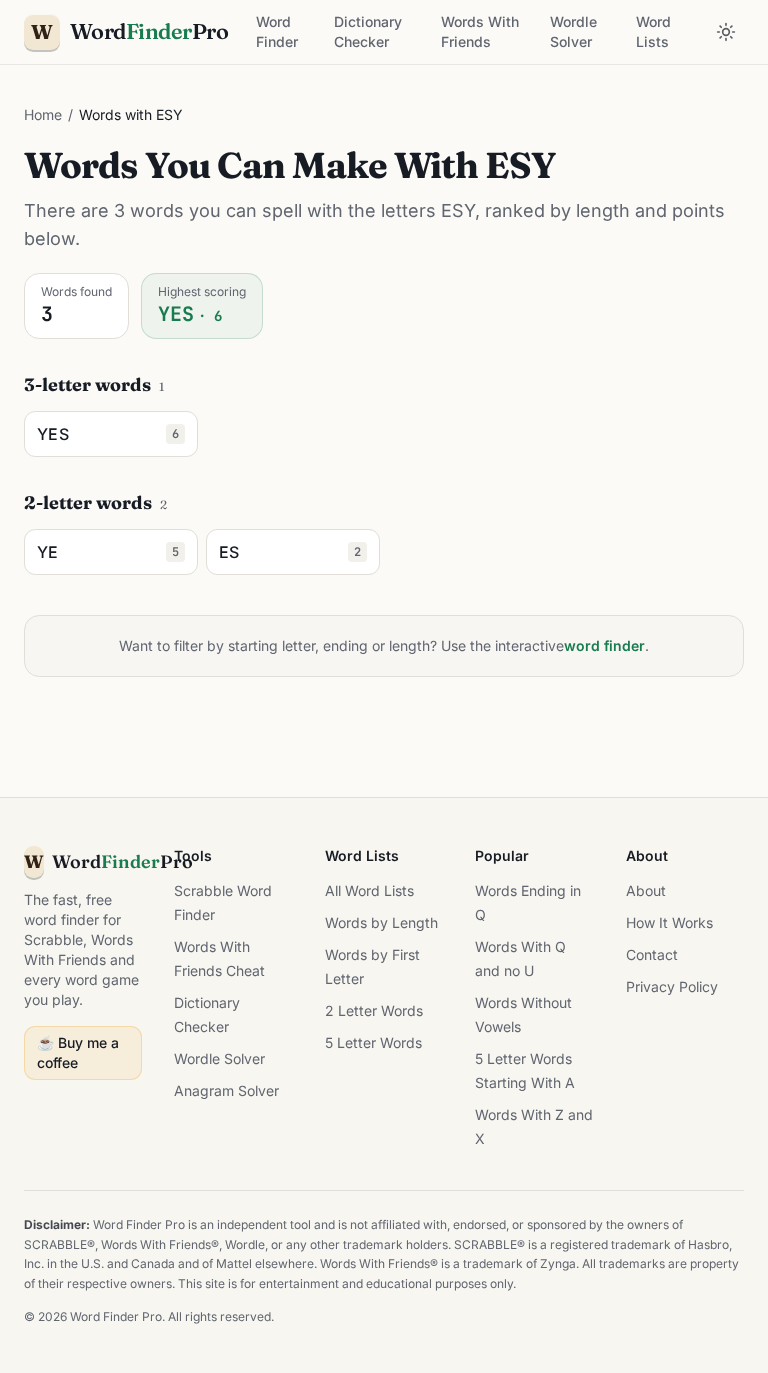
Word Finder (277, 31)
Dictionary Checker (368, 31)
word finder (604, 645)
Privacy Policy (672, 986)
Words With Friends (480, 31)
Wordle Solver (573, 31)
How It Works (669, 922)
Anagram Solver (226, 1090)
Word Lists (653, 31)
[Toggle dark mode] (726, 32)
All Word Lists (369, 890)
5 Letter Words (373, 1042)
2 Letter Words (374, 1010)
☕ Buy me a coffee (78, 1052)
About (646, 890)
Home (43, 114)
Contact (652, 954)
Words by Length (381, 922)
